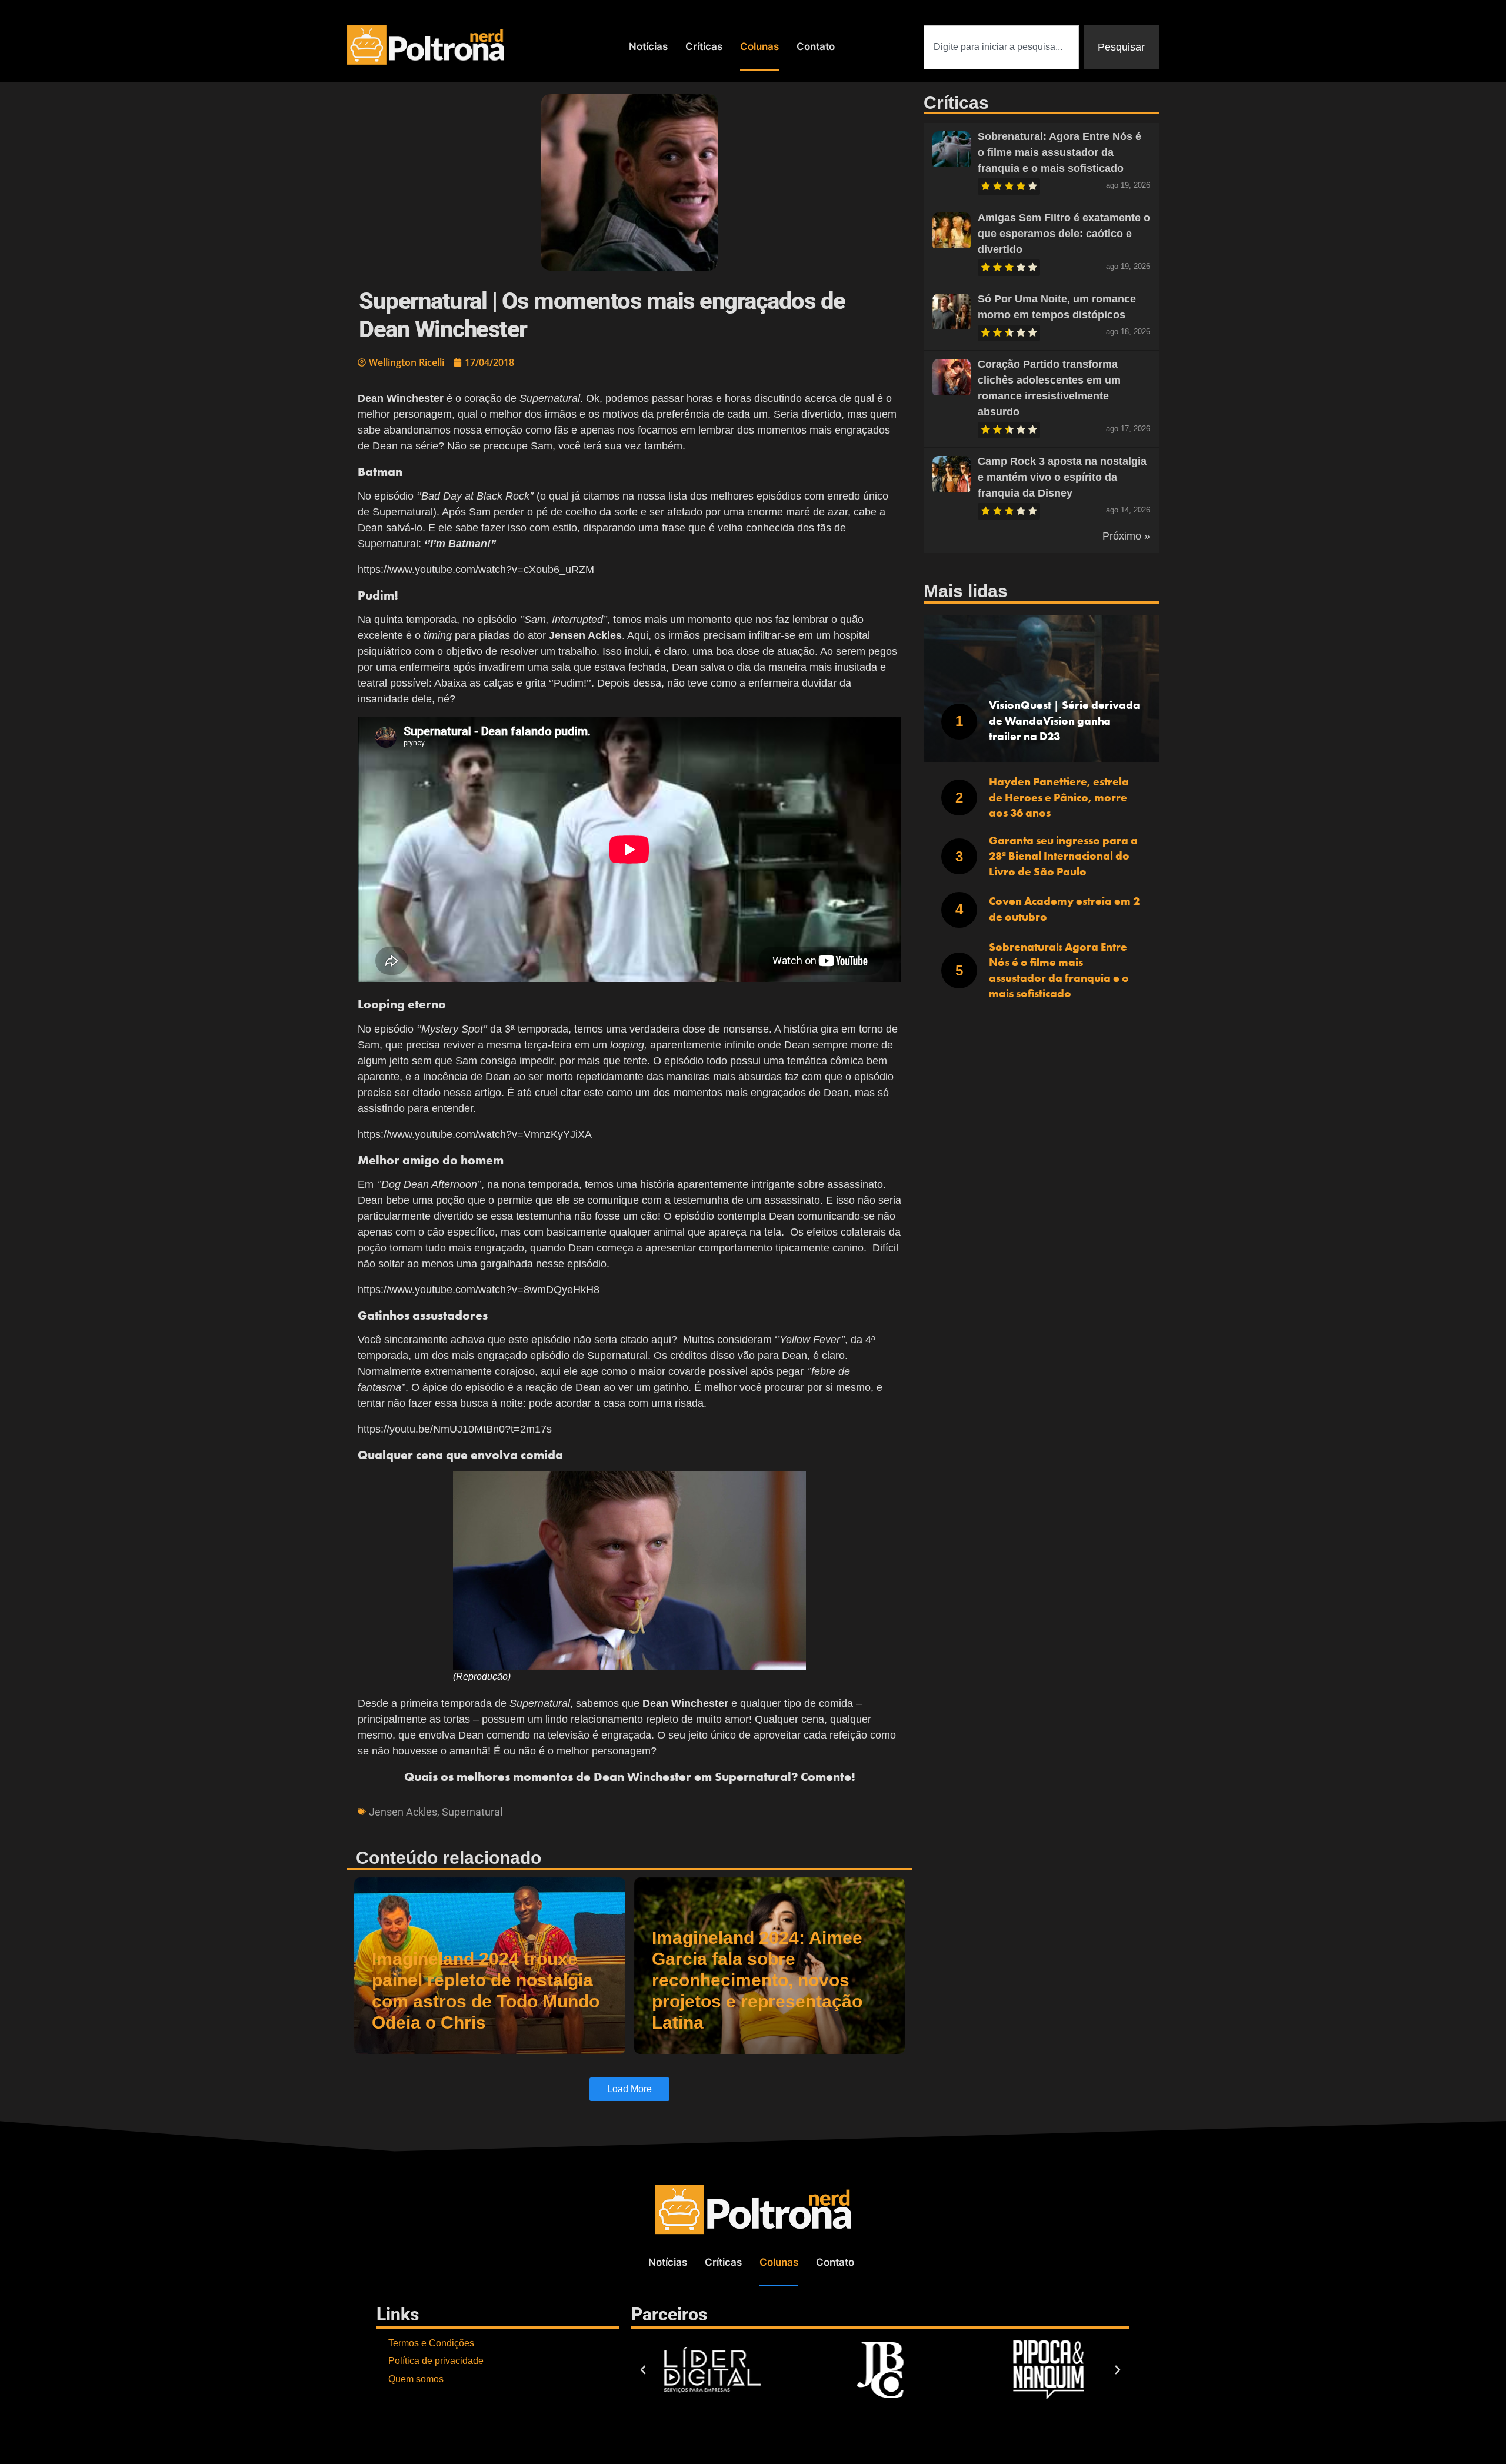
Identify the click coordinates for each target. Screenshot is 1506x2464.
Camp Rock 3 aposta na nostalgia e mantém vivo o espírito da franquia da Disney (1062, 477)
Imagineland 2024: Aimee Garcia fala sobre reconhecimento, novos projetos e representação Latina (757, 1980)
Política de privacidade (436, 2361)
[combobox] (1001, 47)
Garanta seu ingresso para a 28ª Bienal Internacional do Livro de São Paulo (1063, 856)
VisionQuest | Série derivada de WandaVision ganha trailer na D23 (1064, 721)
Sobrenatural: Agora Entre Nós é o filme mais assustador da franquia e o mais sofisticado (1059, 152)
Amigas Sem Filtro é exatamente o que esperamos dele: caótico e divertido (1064, 234)
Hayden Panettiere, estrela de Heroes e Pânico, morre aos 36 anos (1059, 797)
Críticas (704, 46)
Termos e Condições (431, 2343)
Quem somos (416, 2379)
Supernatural (472, 1812)
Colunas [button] (759, 46)
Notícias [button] (648, 46)
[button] (643, 2370)
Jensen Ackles (403, 1812)
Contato (816, 46)
